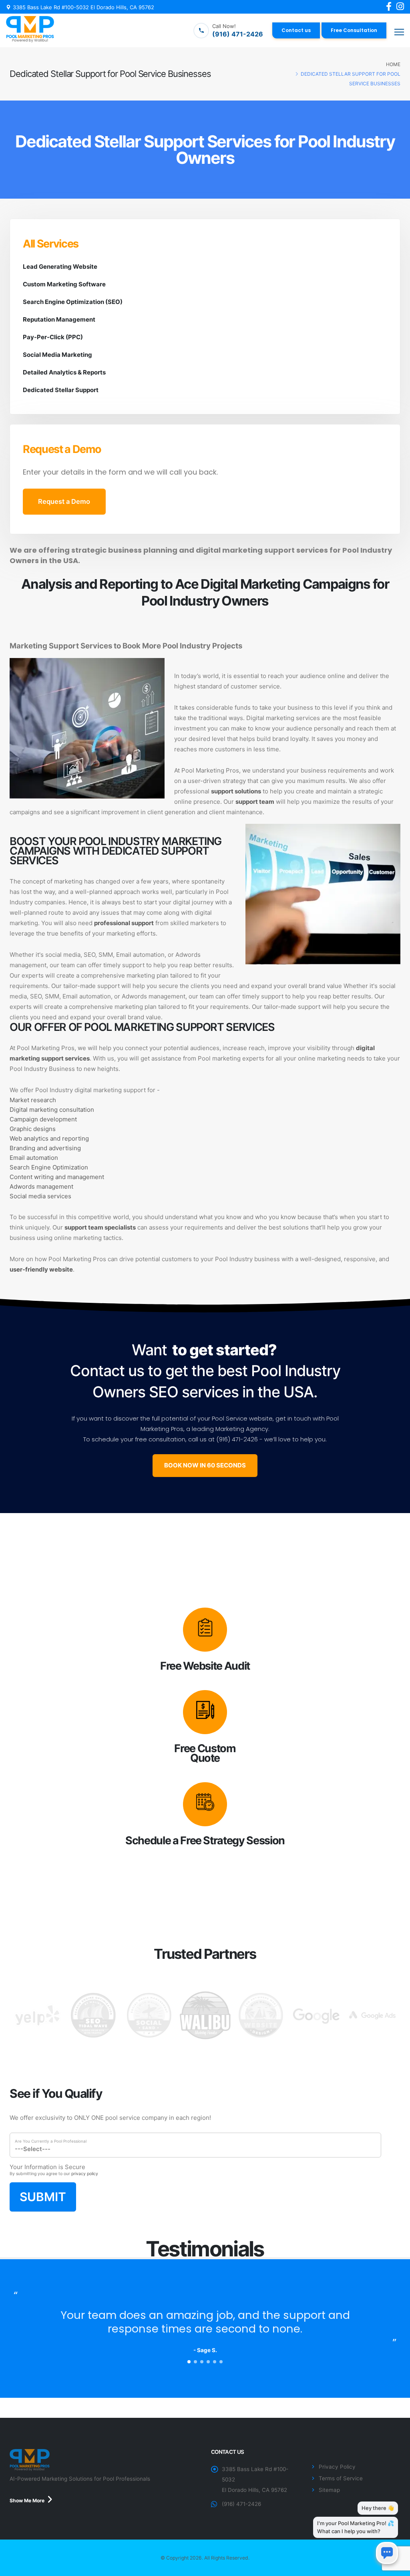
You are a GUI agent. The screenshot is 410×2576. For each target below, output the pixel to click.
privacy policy (85, 2174)
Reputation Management (59, 319)
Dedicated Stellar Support (61, 390)
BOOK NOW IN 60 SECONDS (205, 1465)
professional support (124, 923)
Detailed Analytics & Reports (64, 372)
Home (393, 64)
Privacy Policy (337, 2467)
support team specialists (100, 1227)
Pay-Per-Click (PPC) (53, 337)
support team (255, 802)
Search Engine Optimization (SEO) (73, 302)
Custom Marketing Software (64, 284)
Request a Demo (64, 501)
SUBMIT (43, 2197)
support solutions (236, 791)
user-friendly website (41, 1269)
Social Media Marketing (57, 355)
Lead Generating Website (60, 267)
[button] (189, 2362)
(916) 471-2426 (241, 2504)
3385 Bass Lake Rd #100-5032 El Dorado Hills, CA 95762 (83, 7)
